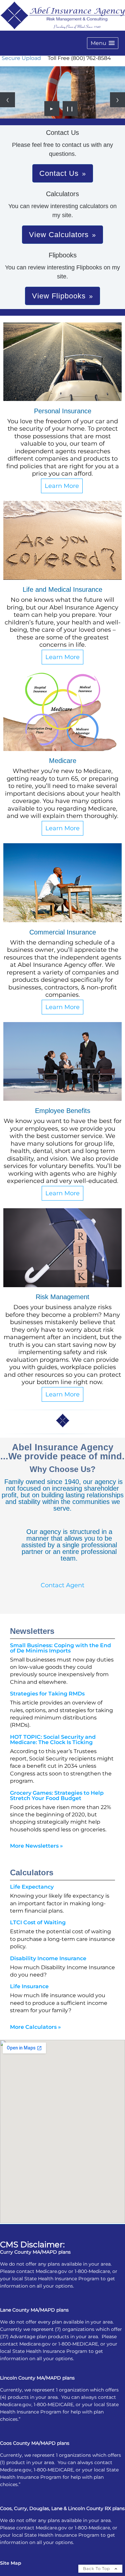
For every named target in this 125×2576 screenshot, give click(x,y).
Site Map (11, 2563)
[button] (103, 43)
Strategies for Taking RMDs (47, 1694)
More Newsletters (36, 1846)
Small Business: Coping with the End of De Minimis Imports (60, 1648)
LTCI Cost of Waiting (38, 1922)
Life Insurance (29, 1986)
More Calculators (35, 2027)
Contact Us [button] (59, 173)
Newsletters (32, 1631)
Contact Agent (62, 1585)
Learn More (62, 486)
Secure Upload (21, 58)
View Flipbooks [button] (59, 296)
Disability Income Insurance (48, 1958)
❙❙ (70, 109)
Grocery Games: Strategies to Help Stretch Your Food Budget (57, 1796)
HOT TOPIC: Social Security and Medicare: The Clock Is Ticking (53, 1740)
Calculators (32, 1872)
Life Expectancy (32, 1887)
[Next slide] (117, 100)
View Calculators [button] (59, 235)
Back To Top (97, 2569)
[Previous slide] (7, 100)
